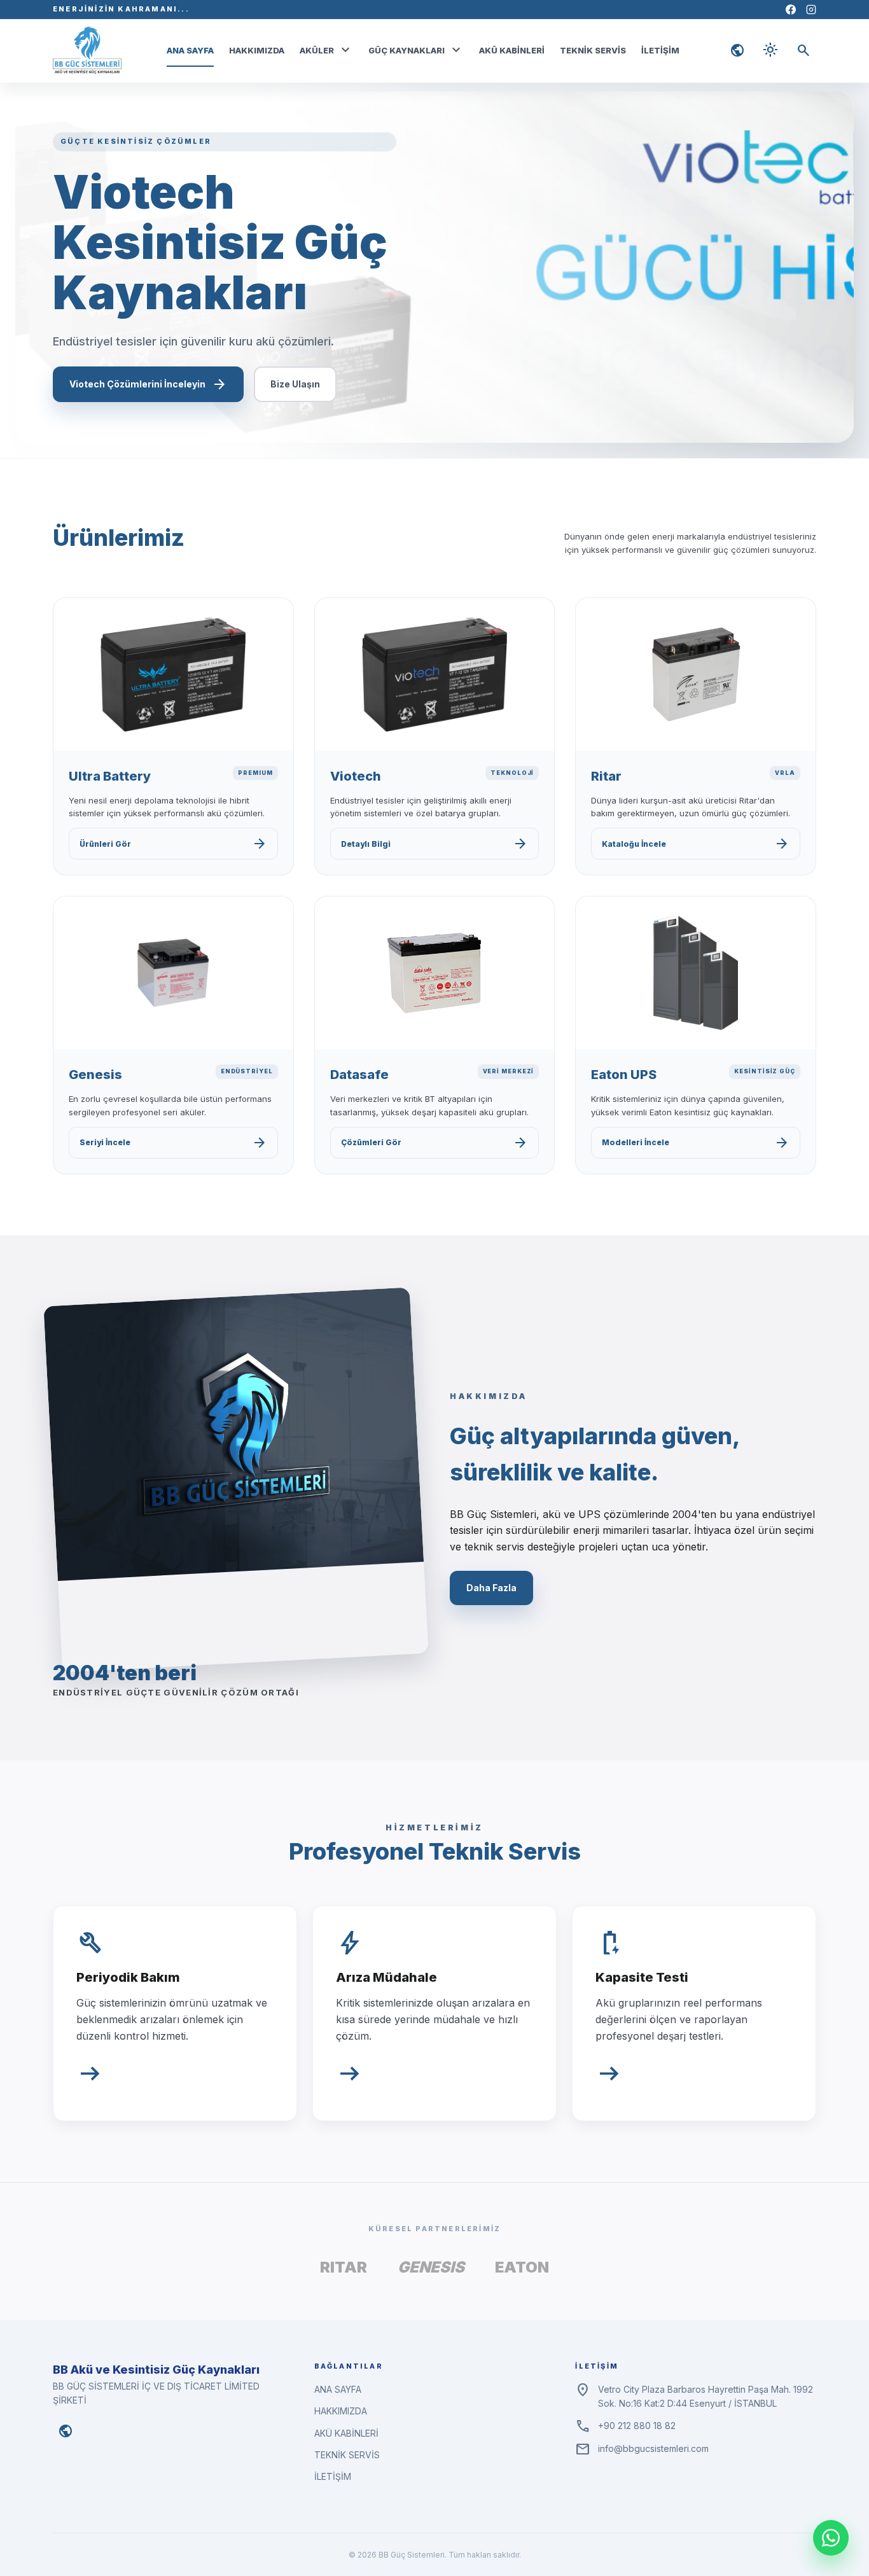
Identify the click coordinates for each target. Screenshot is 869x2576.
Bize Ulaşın (295, 384)
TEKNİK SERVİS (593, 50)
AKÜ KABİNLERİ (512, 50)
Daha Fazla (491, 1588)
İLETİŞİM (660, 50)
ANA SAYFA (190, 50)
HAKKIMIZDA (257, 50)
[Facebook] (791, 10)
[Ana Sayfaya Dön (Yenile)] (87, 50)
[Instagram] (811, 10)
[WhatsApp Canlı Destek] (831, 2538)
